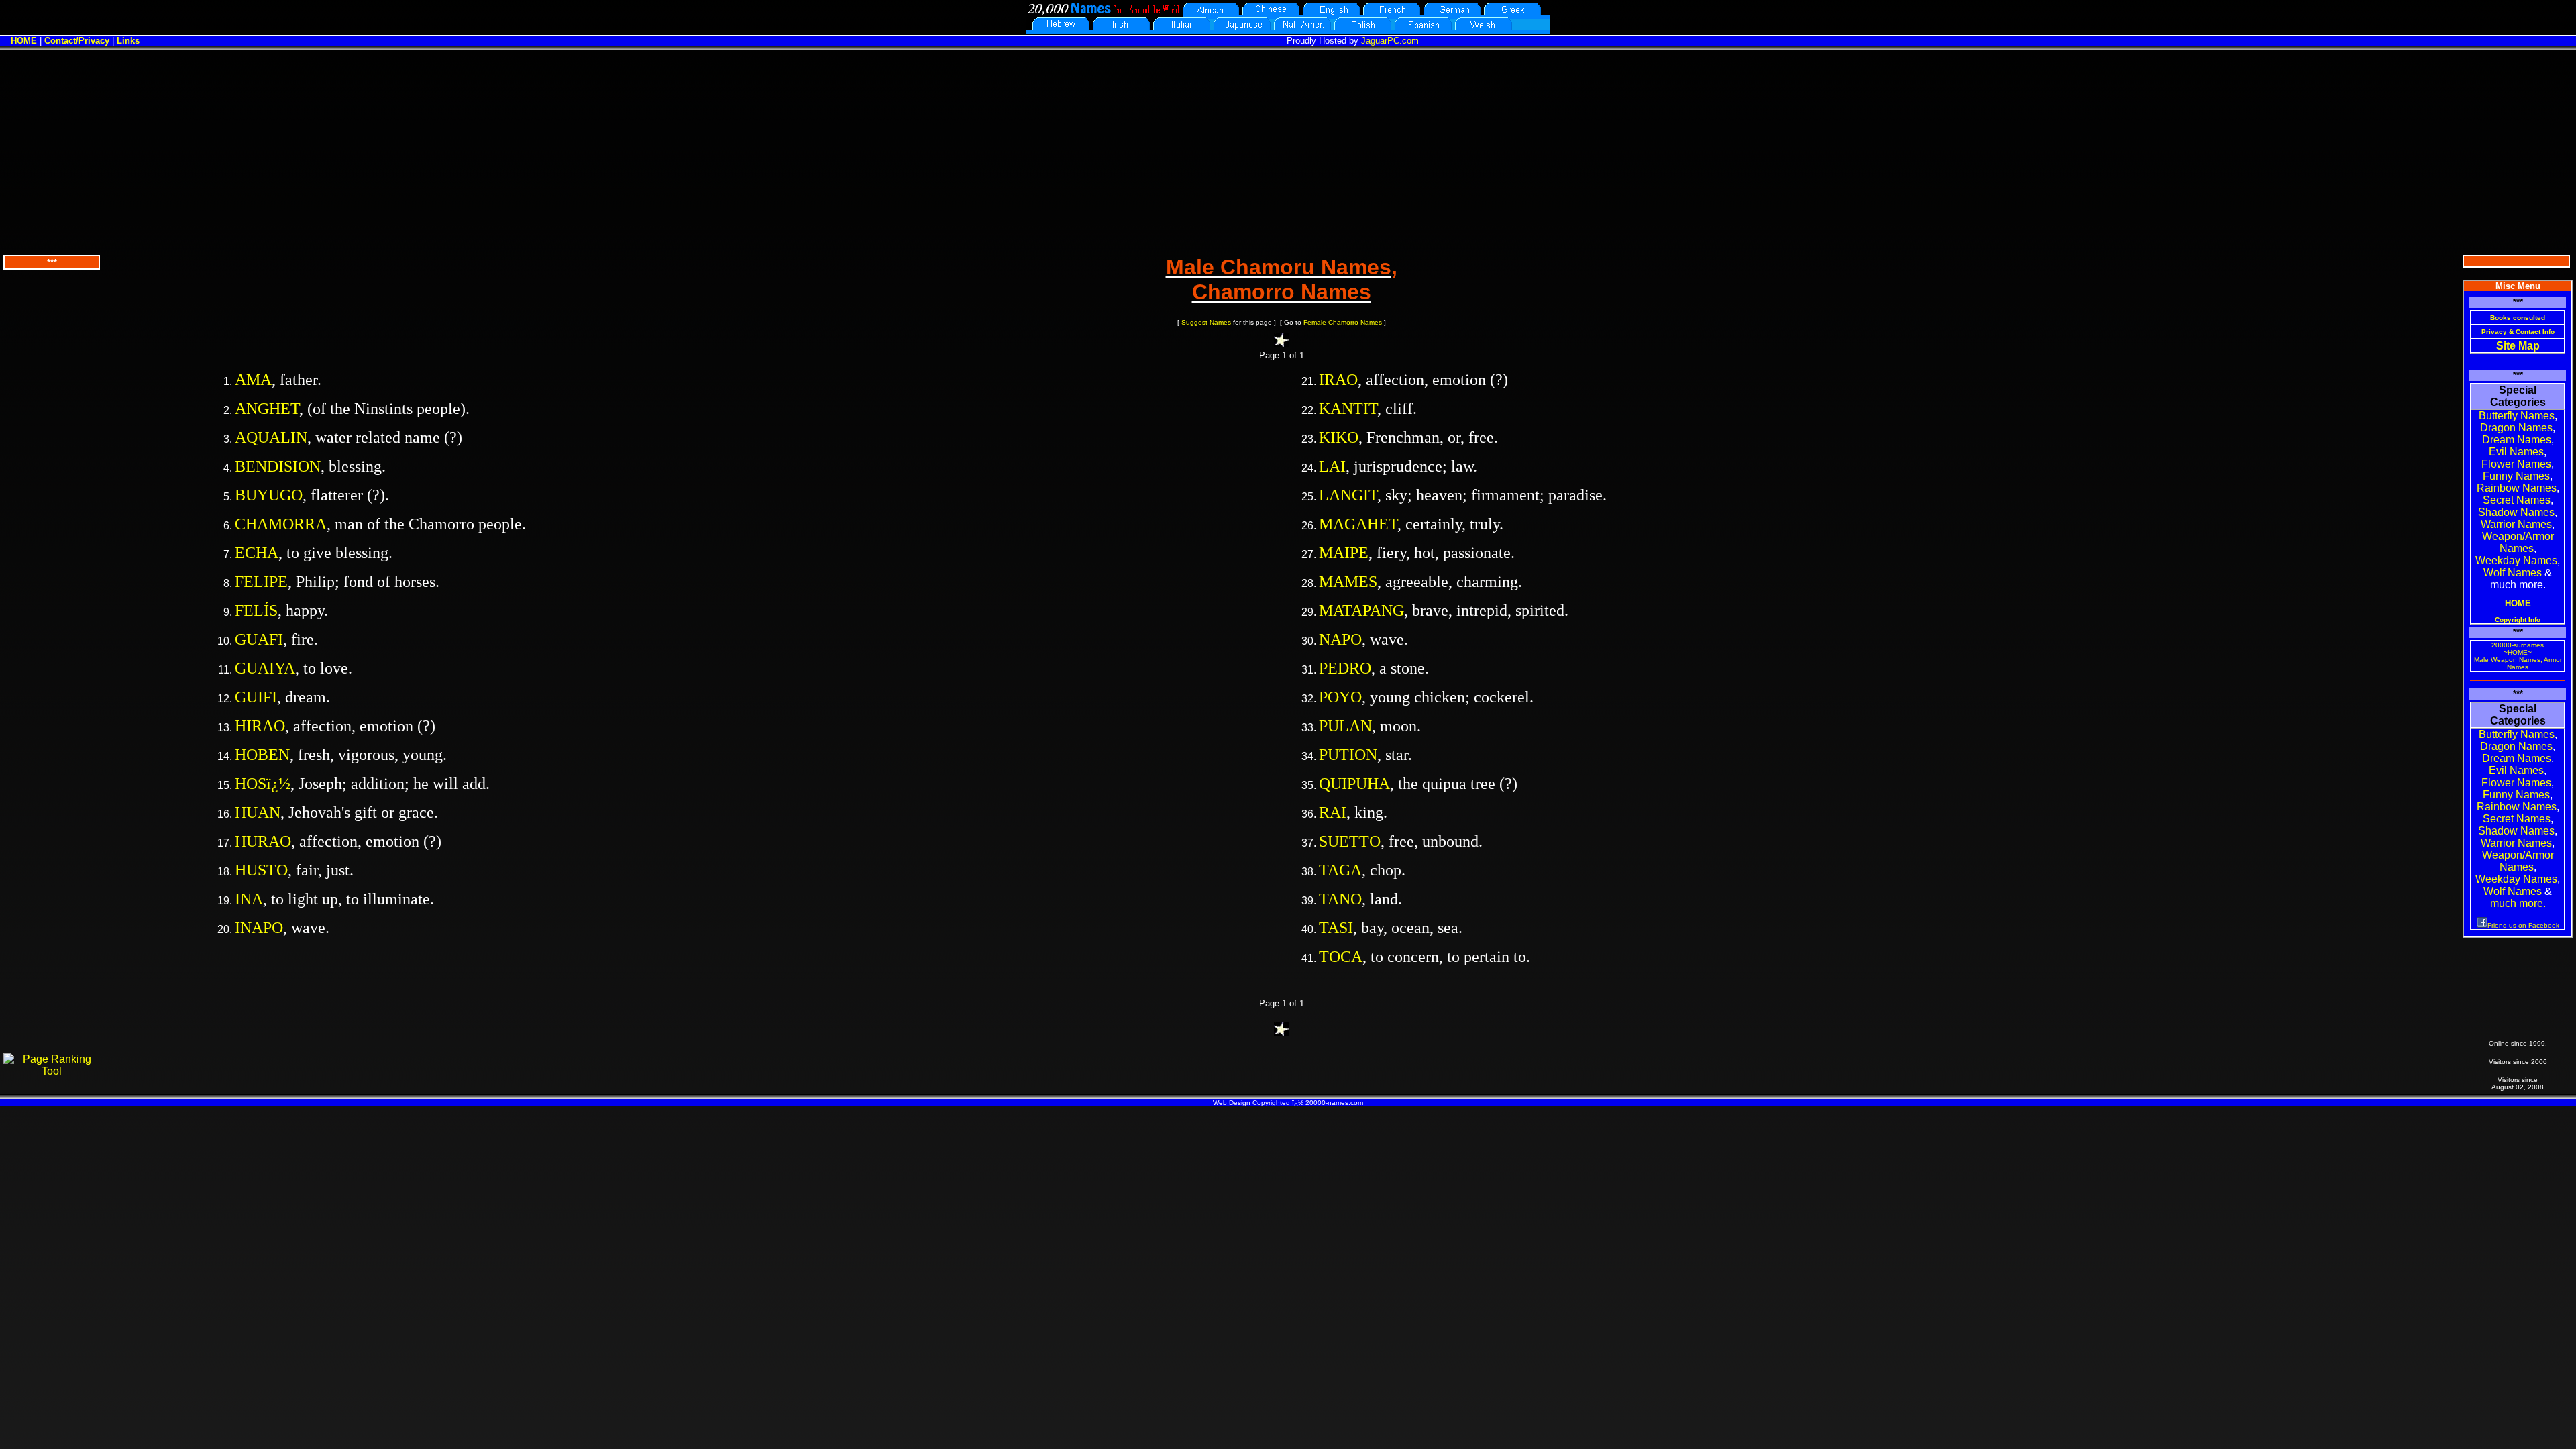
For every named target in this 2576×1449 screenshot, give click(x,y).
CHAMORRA (281, 524)
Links (128, 41)
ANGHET (267, 409)
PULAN (1345, 726)
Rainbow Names (2517, 488)
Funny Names (2516, 476)
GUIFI (256, 697)
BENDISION (278, 466)
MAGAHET (1358, 524)
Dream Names (2517, 440)
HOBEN (262, 755)
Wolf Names (2513, 573)
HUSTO (261, 870)
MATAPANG (1361, 610)
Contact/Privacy (77, 41)
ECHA (257, 553)
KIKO (1339, 437)
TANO (1340, 899)
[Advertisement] (1288, 151)
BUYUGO (269, 495)
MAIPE (1344, 553)
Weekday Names (2516, 560)
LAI (1332, 466)
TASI (1336, 928)
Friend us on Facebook (2523, 925)
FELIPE (261, 582)
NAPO (1340, 639)
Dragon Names (2516, 428)
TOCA (1341, 957)
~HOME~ (2518, 652)
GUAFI (259, 639)
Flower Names (2516, 464)
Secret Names (2517, 500)
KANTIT (1348, 409)
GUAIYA (265, 668)
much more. (2518, 903)
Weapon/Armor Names (2518, 542)
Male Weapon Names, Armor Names (2518, 663)
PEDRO (1345, 668)
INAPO (259, 928)
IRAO (1338, 380)
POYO (1340, 697)
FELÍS (256, 610)
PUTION (1348, 755)
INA (249, 899)
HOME (24, 41)
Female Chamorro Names (1343, 322)
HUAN (258, 812)
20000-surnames (2518, 645)
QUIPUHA (1354, 784)
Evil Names (2516, 452)
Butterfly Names (2517, 416)
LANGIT (1348, 495)
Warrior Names (2516, 524)
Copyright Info (2518, 620)
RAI (1333, 812)
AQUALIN (271, 437)
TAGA (1340, 870)
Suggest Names (1206, 322)
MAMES (1348, 582)
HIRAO (260, 726)
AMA (253, 380)
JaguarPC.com (1390, 41)
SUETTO (1350, 841)
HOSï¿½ (263, 784)
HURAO (263, 841)
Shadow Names (2516, 512)
